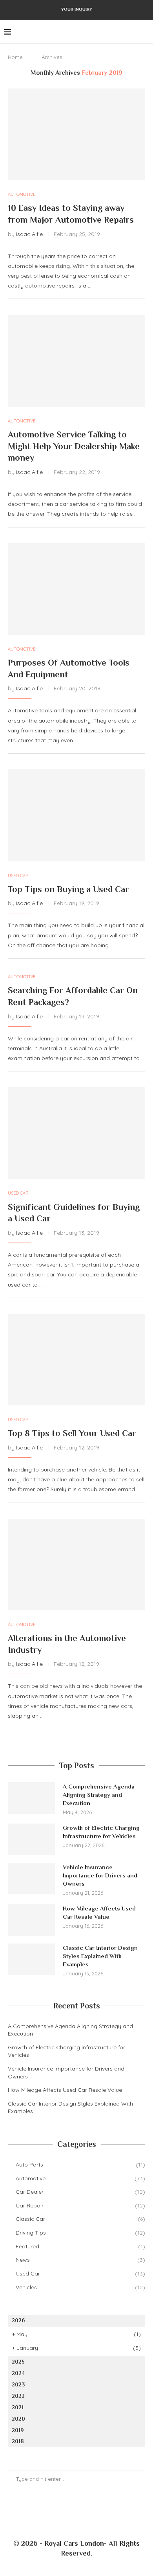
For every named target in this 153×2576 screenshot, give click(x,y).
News (80, 2260)
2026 (18, 2320)
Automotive (80, 2178)
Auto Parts (80, 2165)
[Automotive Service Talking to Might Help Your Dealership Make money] (76, 360)
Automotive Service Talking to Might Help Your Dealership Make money (74, 446)
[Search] (145, 32)
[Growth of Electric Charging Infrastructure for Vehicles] (31, 1839)
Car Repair (80, 2205)
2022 (18, 2396)
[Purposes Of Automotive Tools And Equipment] (76, 589)
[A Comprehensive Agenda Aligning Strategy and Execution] (31, 1798)
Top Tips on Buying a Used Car (68, 889)
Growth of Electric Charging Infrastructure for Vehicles (101, 1832)
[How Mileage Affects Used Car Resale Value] (31, 1920)
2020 (18, 2419)
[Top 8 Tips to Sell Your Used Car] (76, 1360)
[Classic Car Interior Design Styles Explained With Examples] (31, 1959)
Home (15, 57)
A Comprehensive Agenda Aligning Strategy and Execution (99, 1795)
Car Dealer (80, 2192)
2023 (18, 2384)
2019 (18, 2430)
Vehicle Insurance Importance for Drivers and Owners (100, 1875)
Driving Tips (80, 2233)
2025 (18, 2362)
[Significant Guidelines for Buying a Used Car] (76, 1133)
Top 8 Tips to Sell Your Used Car (72, 1433)
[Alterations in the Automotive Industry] (76, 1565)
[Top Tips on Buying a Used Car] (76, 815)
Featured (80, 2246)
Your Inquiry (77, 9)
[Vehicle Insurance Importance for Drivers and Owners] (31, 1879)
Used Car (80, 2274)
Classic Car (80, 2219)
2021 (18, 2407)
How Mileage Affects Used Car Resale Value (99, 1912)
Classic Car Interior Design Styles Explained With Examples (100, 1956)
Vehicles (80, 2287)
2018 (18, 2441)
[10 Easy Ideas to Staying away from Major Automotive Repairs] (76, 134)
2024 (18, 2373)
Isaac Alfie (29, 234)
